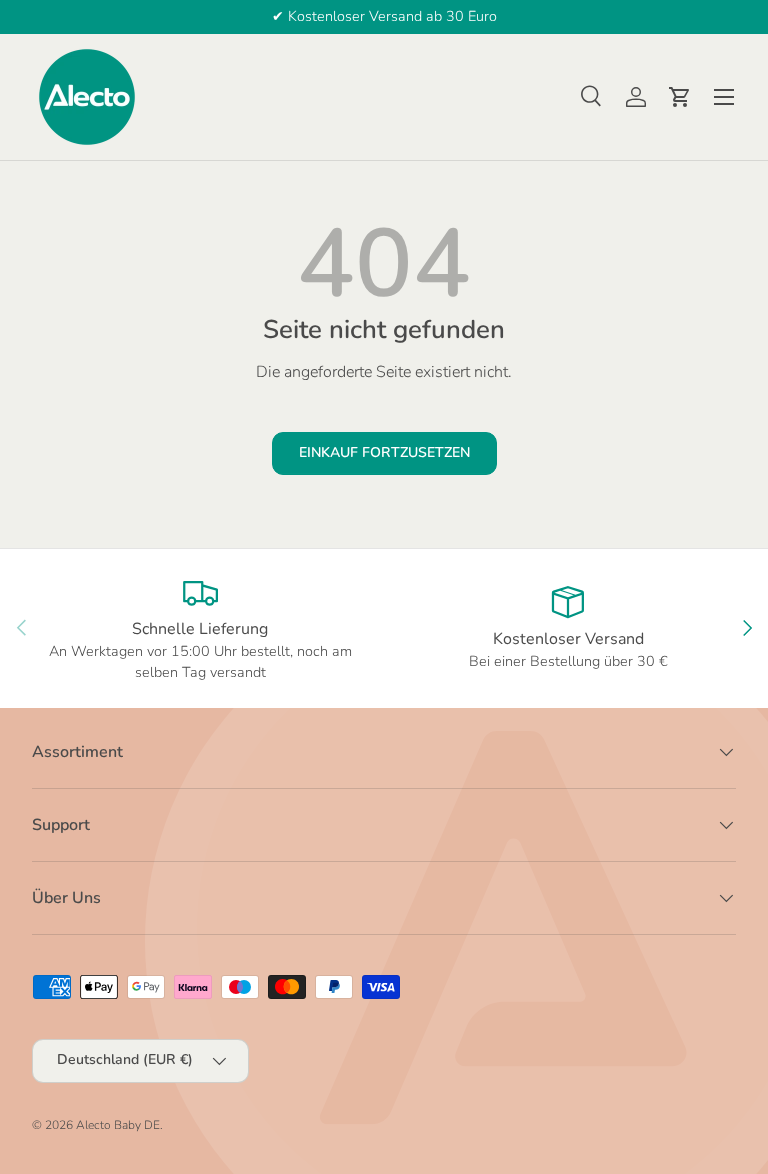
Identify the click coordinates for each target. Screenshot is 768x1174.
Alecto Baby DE (118, 1125)
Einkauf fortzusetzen (384, 452)
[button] (680, 97)
